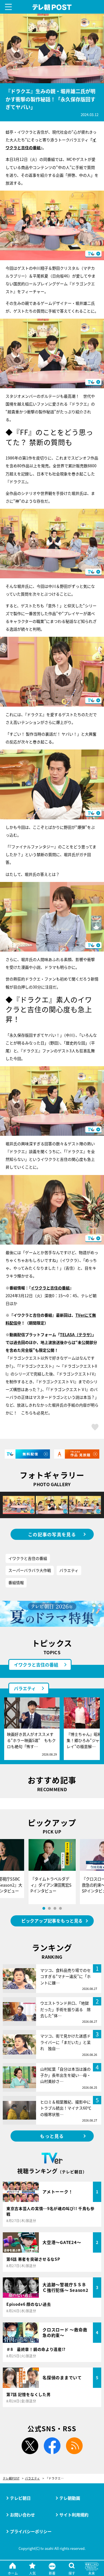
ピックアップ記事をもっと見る (52, 1921)
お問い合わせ (22, 2515)
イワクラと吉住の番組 (50, 1288)
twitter (30, 2446)
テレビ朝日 (20, 2498)
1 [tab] (44, 1908)
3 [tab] (55, 1908)
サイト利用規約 (74, 2515)
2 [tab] (49, 1908)
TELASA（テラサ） (76, 1334)
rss (74, 2446)
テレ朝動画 (70, 2498)
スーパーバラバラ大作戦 (30, 1570)
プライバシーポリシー (31, 2531)
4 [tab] (60, 1908)
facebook (52, 2446)
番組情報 (16, 1582)
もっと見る (52, 2136)
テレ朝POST (52, 7)
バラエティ (69, 1570)
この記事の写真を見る (52, 1534)
